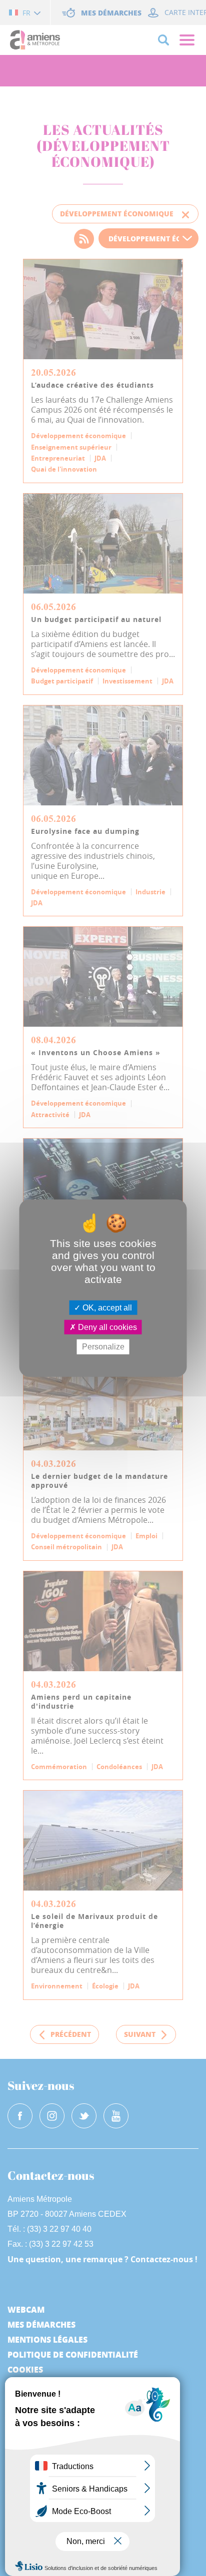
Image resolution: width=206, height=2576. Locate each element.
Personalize (103, 1347)
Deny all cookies (106, 1327)
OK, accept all (106, 1308)
